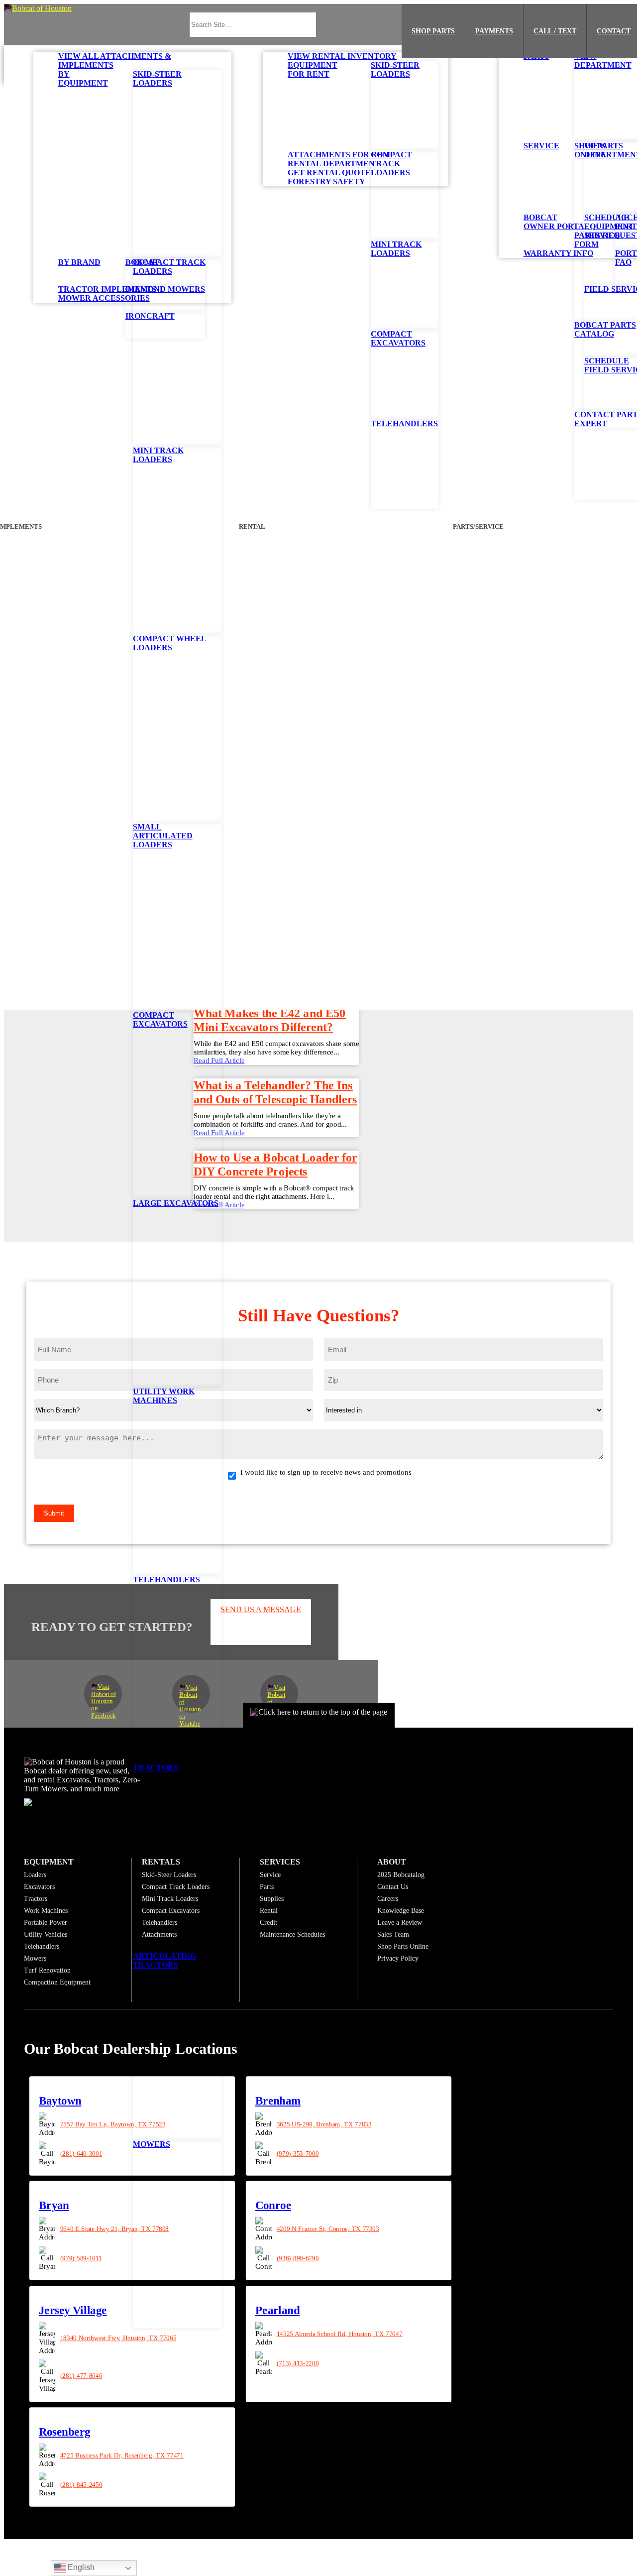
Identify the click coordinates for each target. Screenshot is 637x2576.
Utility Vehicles (46, 1934)
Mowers (152, 2144)
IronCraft (150, 316)
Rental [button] (252, 527)
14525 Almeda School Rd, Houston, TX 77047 (339, 2334)
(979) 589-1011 (81, 2258)
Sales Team (393, 1934)
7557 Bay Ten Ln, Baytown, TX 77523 (113, 2124)
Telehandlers (166, 1580)
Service (541, 146)
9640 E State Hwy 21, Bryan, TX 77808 (115, 2228)
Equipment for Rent (313, 69)
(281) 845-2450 (81, 2485)
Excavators (39, 1886)
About (392, 1861)
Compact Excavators (160, 1019)
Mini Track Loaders (158, 455)
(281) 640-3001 (81, 2153)
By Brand (79, 262)
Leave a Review (400, 1922)
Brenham (277, 2101)
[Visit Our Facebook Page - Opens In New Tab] (103, 1693)
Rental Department (334, 164)
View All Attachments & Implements (115, 60)
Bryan (54, 2205)
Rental (269, 1910)
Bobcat (142, 262)
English (80, 2567)
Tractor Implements (107, 289)
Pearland (277, 2310)
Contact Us (393, 1886)
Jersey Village (73, 2310)
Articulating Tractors (164, 1960)
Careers (388, 1898)
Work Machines (46, 1910)
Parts (536, 56)
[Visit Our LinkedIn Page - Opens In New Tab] (279, 1693)
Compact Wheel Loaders (170, 643)
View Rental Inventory (342, 56)
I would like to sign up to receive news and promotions (326, 1472)
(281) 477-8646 (81, 2375)
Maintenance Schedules (292, 1934)
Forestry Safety (326, 181)
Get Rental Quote (329, 173)
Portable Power (46, 1922)
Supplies (272, 1898)
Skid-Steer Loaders (157, 78)
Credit (268, 1922)
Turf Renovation (47, 1970)
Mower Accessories (104, 298)
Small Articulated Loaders (163, 836)
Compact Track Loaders (169, 267)
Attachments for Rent (341, 155)
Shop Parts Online (403, 1946)
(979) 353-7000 (297, 2153)
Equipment (49, 1861)
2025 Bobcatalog (401, 1874)
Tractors (156, 1768)
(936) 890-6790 (297, 2258)
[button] (38, 8)
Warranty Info (558, 253)
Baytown (60, 2101)
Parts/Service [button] (478, 527)
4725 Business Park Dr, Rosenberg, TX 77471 (122, 2456)
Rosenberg (65, 2432)
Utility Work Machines (164, 1396)
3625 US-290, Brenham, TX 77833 (324, 2124)
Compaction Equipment (57, 1982)
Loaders (35, 1874)
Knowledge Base (401, 1910)
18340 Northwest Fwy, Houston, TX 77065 (118, 2338)
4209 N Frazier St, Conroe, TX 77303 (327, 2228)
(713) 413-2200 (297, 2363)
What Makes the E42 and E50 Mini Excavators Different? (270, 1020)
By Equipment (83, 78)
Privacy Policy (398, 1958)
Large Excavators (176, 1203)
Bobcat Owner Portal (557, 222)
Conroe (273, 2205)
